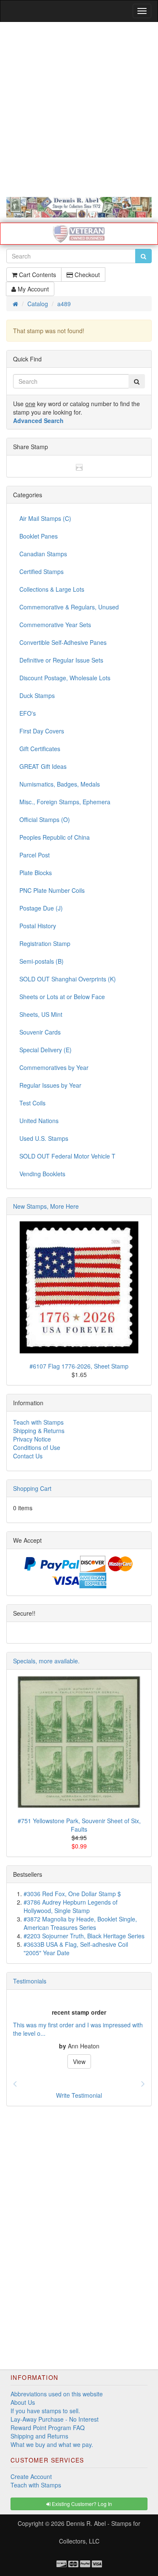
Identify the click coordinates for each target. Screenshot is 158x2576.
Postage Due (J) (41, 908)
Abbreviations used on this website (57, 2394)
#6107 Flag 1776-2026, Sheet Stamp (79, 1366)
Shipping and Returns (39, 2436)
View (79, 2061)
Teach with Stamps (38, 1422)
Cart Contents (37, 275)
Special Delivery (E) (46, 1050)
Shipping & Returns (39, 1431)
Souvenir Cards (40, 1032)
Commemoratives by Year (54, 1067)
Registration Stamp (45, 943)
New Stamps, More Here (46, 1206)
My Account (32, 289)
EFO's (28, 713)
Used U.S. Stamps (44, 1138)
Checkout (86, 275)
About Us (23, 2402)
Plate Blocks (36, 873)
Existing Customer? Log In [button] (81, 2504)
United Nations (39, 1121)
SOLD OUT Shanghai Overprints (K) (68, 979)
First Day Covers (42, 731)
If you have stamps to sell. (45, 2411)
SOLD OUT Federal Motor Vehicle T (67, 1156)
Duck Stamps (37, 695)
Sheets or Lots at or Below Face (62, 997)
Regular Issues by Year (50, 1085)
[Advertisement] (79, 109)
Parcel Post (35, 855)
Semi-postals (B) (42, 961)
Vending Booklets (42, 1174)
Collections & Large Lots (52, 589)
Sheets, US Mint (41, 1014)
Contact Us (28, 1456)
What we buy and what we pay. (52, 2444)
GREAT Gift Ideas (43, 766)
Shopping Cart (32, 1488)
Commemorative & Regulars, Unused (69, 607)
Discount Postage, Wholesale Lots (65, 678)
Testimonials (30, 1981)
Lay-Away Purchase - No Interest (55, 2419)
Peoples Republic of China (55, 837)
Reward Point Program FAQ (48, 2428)
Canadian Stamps (43, 554)
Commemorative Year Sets (55, 625)
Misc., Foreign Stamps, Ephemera (65, 802)
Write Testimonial (79, 2095)
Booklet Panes (39, 536)
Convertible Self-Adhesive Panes (63, 642)
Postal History (38, 926)
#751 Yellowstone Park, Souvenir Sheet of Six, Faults (79, 1825)
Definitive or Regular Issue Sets (61, 660)
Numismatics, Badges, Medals (60, 784)
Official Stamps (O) (45, 819)
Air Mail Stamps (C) (45, 518)
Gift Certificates (40, 749)
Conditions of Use (37, 1447)
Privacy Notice (32, 1439)
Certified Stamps (42, 571)
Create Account (31, 2476)
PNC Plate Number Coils (52, 890)
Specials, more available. (46, 1661)
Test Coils (32, 1103)
